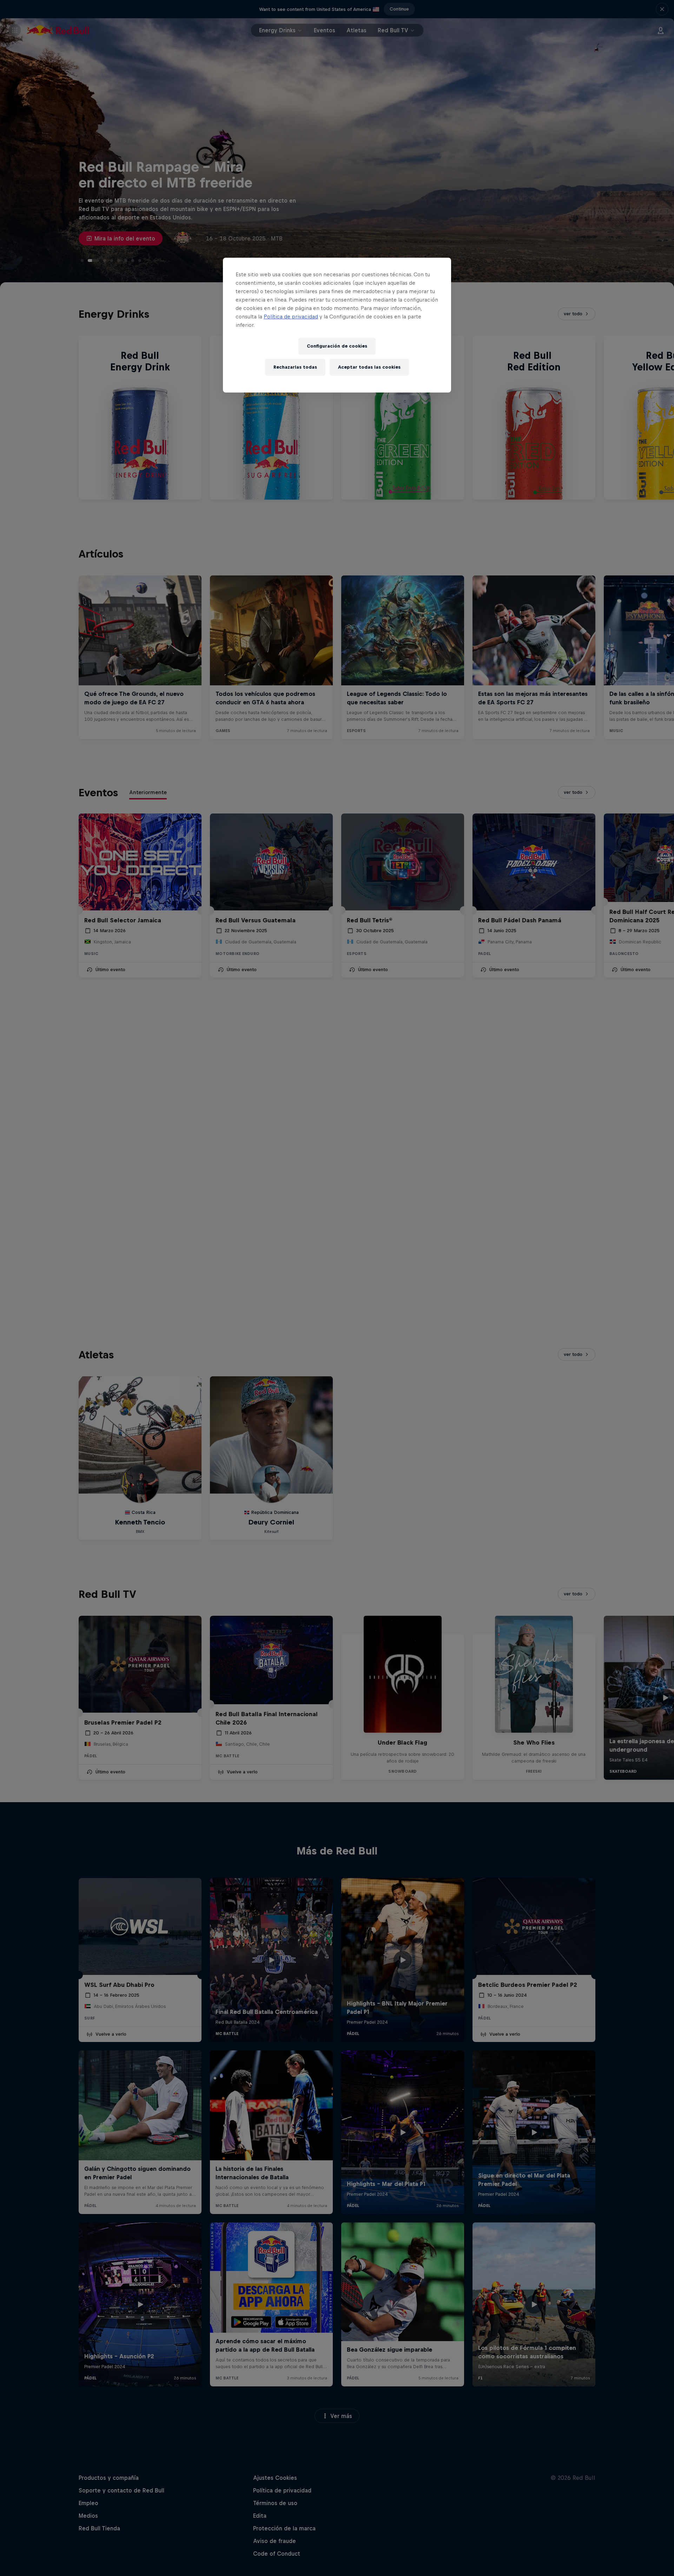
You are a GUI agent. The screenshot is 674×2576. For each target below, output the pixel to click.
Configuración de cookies (337, 346)
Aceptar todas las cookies (369, 367)
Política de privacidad (291, 317)
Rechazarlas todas (295, 367)
